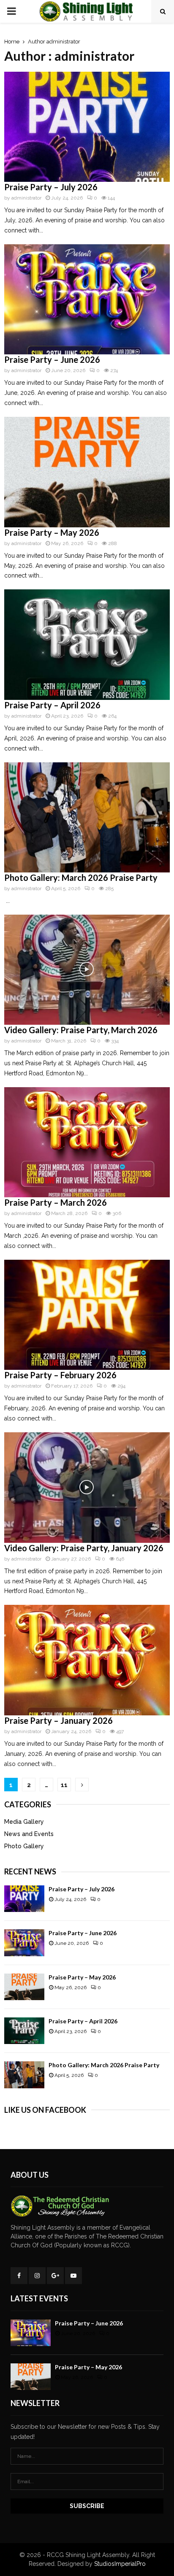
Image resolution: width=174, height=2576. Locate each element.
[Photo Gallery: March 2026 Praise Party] (24, 2075)
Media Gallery (24, 1822)
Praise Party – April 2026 (52, 705)
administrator (63, 42)
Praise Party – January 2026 (58, 1720)
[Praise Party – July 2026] (24, 1899)
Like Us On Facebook (45, 2110)
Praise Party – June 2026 (52, 359)
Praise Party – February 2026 (60, 1375)
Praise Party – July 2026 (51, 187)
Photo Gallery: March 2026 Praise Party (81, 878)
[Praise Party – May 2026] (24, 1987)
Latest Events (39, 2298)
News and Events (29, 1834)
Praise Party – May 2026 (52, 532)
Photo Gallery (24, 1846)
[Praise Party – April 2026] (24, 2031)
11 (64, 1785)
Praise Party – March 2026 (56, 1202)
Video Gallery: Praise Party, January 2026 (84, 1548)
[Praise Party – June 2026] (24, 1943)
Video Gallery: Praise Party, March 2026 (81, 1030)
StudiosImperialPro (120, 2564)
